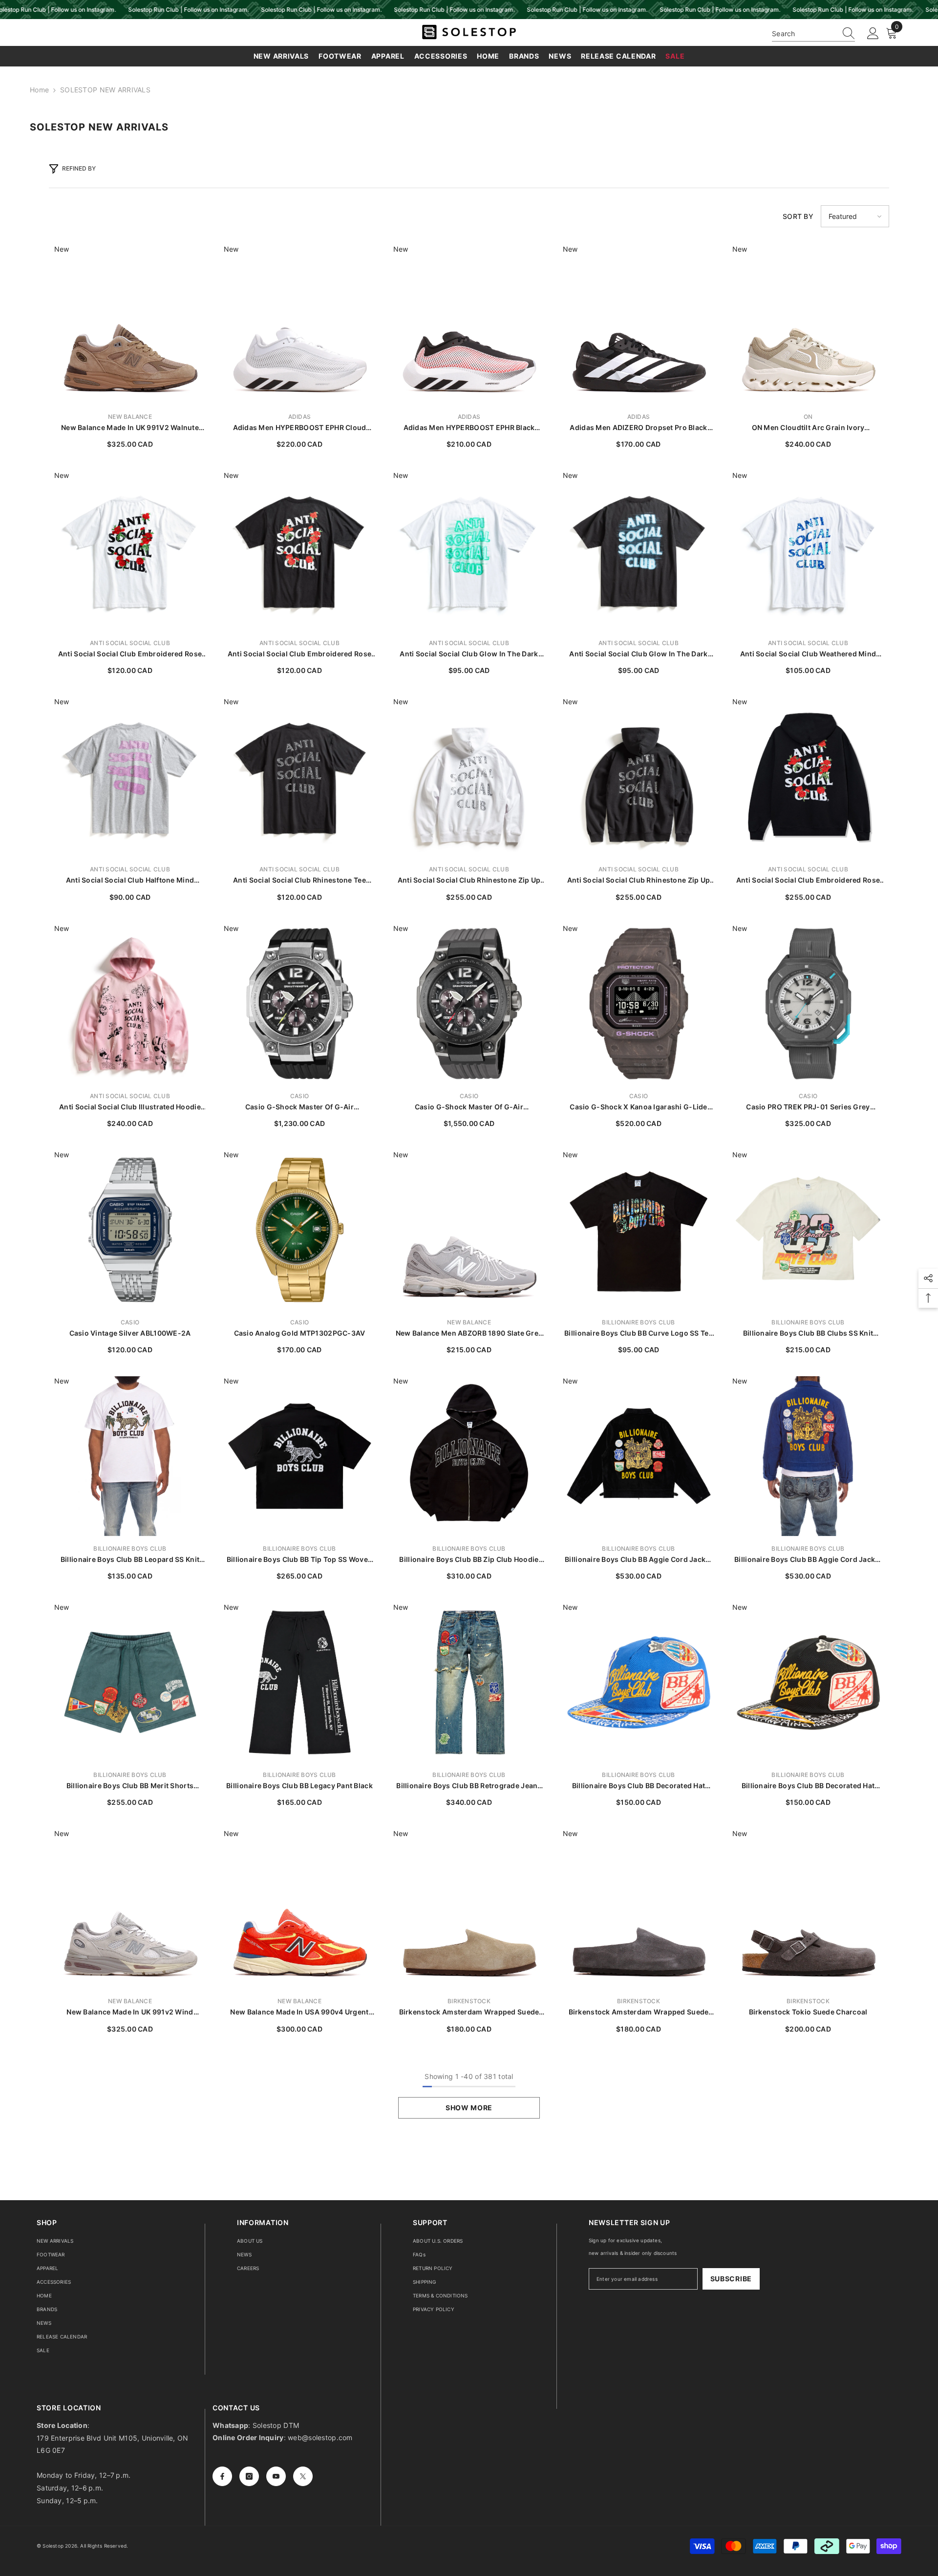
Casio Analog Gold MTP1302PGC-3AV (300, 1333)
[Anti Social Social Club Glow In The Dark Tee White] (469, 551)
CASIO (299, 1096)
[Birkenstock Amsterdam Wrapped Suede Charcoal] (639, 1909)
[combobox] (804, 33)
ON (808, 417)
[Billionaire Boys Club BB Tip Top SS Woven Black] (300, 1456)
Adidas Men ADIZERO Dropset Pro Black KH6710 (638, 428)
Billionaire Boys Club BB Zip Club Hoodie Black (469, 1560)
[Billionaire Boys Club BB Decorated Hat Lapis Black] (808, 1682)
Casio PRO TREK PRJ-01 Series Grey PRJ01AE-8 (808, 1107)
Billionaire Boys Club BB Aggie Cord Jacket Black (639, 1560)
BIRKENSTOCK (469, 2001)
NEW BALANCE (130, 417)
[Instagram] (249, 2476)
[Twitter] (303, 2476)
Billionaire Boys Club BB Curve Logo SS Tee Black (639, 1333)
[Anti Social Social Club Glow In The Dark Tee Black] (639, 551)
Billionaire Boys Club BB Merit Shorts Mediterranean (130, 1786)
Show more (469, 2108)
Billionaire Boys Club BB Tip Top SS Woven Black (299, 1560)
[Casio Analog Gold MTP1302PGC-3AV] (300, 1230)
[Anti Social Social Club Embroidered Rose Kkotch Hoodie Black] (808, 777)
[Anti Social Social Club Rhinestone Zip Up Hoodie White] (469, 777)
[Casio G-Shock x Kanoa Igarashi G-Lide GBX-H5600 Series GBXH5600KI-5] (639, 1004)
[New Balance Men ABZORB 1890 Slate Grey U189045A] (469, 1230)
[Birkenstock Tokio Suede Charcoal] (808, 1909)
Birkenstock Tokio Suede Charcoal (808, 2012)
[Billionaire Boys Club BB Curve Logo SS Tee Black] (639, 1230)
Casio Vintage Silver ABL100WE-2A (130, 1333)
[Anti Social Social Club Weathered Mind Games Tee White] (808, 551)
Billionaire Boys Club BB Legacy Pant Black (299, 1786)
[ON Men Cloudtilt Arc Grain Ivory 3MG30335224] (808, 324)
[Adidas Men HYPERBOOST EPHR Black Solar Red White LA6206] (469, 324)
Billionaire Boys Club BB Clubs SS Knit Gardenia (808, 1333)
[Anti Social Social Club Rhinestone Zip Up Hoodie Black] (639, 777)
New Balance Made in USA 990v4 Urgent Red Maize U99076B (299, 2012)
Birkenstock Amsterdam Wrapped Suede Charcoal (639, 2012)
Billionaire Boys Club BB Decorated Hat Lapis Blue (639, 1786)
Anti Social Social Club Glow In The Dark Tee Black (638, 654)
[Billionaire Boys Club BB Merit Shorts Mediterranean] (130, 1682)
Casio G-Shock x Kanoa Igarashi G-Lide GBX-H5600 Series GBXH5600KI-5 (638, 1107)
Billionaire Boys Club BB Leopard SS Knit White (130, 1560)
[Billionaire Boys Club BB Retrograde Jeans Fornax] (469, 1682)
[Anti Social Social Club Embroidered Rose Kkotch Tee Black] (300, 551)
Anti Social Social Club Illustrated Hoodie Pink (130, 1107)
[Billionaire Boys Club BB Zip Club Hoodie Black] (469, 1456)
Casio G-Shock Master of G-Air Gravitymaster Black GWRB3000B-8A (469, 1107)
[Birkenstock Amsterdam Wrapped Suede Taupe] (469, 1909)
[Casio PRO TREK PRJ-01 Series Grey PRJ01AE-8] (808, 1004)
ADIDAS (299, 417)
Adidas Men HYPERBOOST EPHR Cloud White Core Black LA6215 (300, 428)
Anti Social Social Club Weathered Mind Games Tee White (808, 654)
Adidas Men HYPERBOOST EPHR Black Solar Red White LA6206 (469, 428)
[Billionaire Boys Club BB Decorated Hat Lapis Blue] (639, 1682)
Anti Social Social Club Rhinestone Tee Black (299, 880)
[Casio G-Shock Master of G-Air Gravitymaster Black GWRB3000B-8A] (469, 1004)
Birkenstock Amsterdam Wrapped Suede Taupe (469, 2012)
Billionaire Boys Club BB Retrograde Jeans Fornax (469, 1786)
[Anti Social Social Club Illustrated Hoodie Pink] (130, 1004)
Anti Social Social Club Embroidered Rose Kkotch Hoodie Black (808, 880)
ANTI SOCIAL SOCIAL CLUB (130, 643)
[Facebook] (222, 2476)
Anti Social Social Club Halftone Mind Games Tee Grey (130, 880)
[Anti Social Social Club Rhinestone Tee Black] (300, 777)
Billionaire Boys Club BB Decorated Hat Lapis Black (808, 1786)
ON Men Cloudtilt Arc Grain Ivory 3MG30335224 (808, 428)
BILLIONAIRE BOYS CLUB (638, 1322)
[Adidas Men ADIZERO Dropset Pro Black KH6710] (639, 324)
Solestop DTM (275, 2425)
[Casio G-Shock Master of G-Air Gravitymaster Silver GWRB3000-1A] (300, 1004)
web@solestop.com (320, 2437)
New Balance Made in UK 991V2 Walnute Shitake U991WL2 (130, 428)
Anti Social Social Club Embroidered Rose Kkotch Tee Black (299, 654)
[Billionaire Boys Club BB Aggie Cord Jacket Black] (639, 1456)
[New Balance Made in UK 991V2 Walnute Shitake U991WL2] (130, 324)
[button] (855, 216)
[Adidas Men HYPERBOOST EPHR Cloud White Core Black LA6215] (300, 324)
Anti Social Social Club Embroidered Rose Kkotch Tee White (130, 654)
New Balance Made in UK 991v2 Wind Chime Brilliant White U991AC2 (130, 2012)
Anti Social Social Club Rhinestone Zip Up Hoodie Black (639, 880)
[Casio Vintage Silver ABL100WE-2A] (130, 1230)
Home (39, 90)
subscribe (731, 2279)
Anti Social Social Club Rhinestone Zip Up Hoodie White (469, 880)
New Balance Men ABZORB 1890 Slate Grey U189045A (469, 1333)
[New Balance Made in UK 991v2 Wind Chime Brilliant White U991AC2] (130, 1909)
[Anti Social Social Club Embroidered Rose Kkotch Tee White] (130, 551)
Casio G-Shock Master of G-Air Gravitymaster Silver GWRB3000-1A (300, 1107)
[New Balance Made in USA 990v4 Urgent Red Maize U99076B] (300, 1909)
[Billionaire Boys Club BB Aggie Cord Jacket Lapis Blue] (808, 1456)
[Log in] (873, 34)
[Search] (813, 34)
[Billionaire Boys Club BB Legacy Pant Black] (300, 1682)
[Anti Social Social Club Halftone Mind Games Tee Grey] (130, 777)
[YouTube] (276, 2476)
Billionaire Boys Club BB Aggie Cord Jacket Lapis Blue (808, 1560)
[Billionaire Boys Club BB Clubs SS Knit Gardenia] (808, 1230)
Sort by (798, 216)
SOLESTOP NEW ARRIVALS (105, 90)
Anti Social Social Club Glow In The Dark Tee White (469, 654)
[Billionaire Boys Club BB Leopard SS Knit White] (130, 1456)
